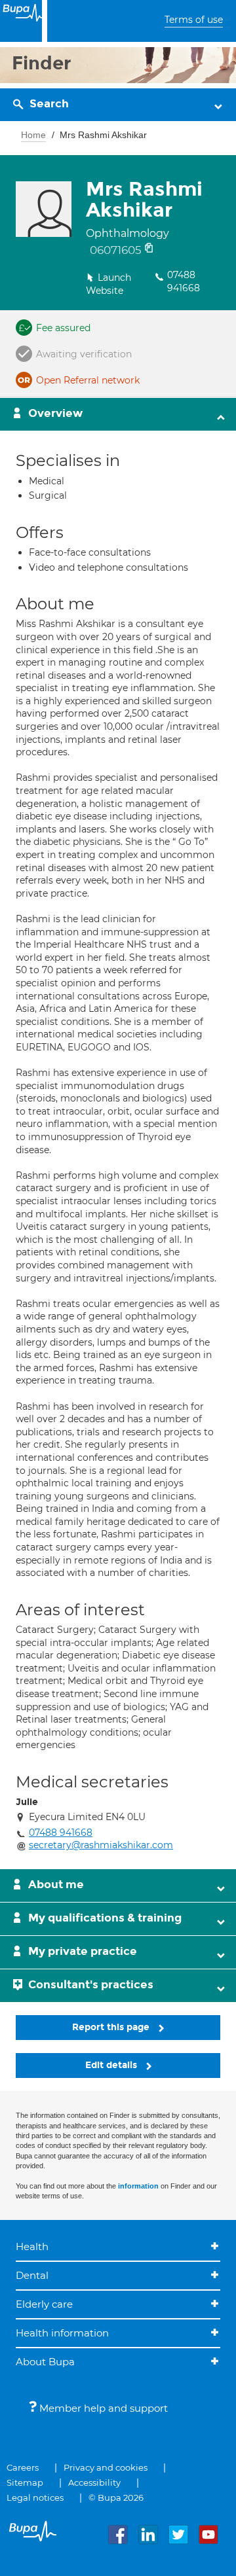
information (138, 2186)
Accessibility (94, 2482)
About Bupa (45, 2362)
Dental (32, 2275)
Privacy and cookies (106, 2467)
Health (32, 2246)
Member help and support (102, 2408)
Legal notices (35, 2497)
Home (33, 135)
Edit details (112, 2065)
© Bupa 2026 (116, 2497)
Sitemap (25, 2482)
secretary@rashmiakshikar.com (101, 1845)
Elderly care (44, 2304)
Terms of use (194, 20)
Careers (23, 2467)
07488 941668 (184, 281)
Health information (62, 2333)
